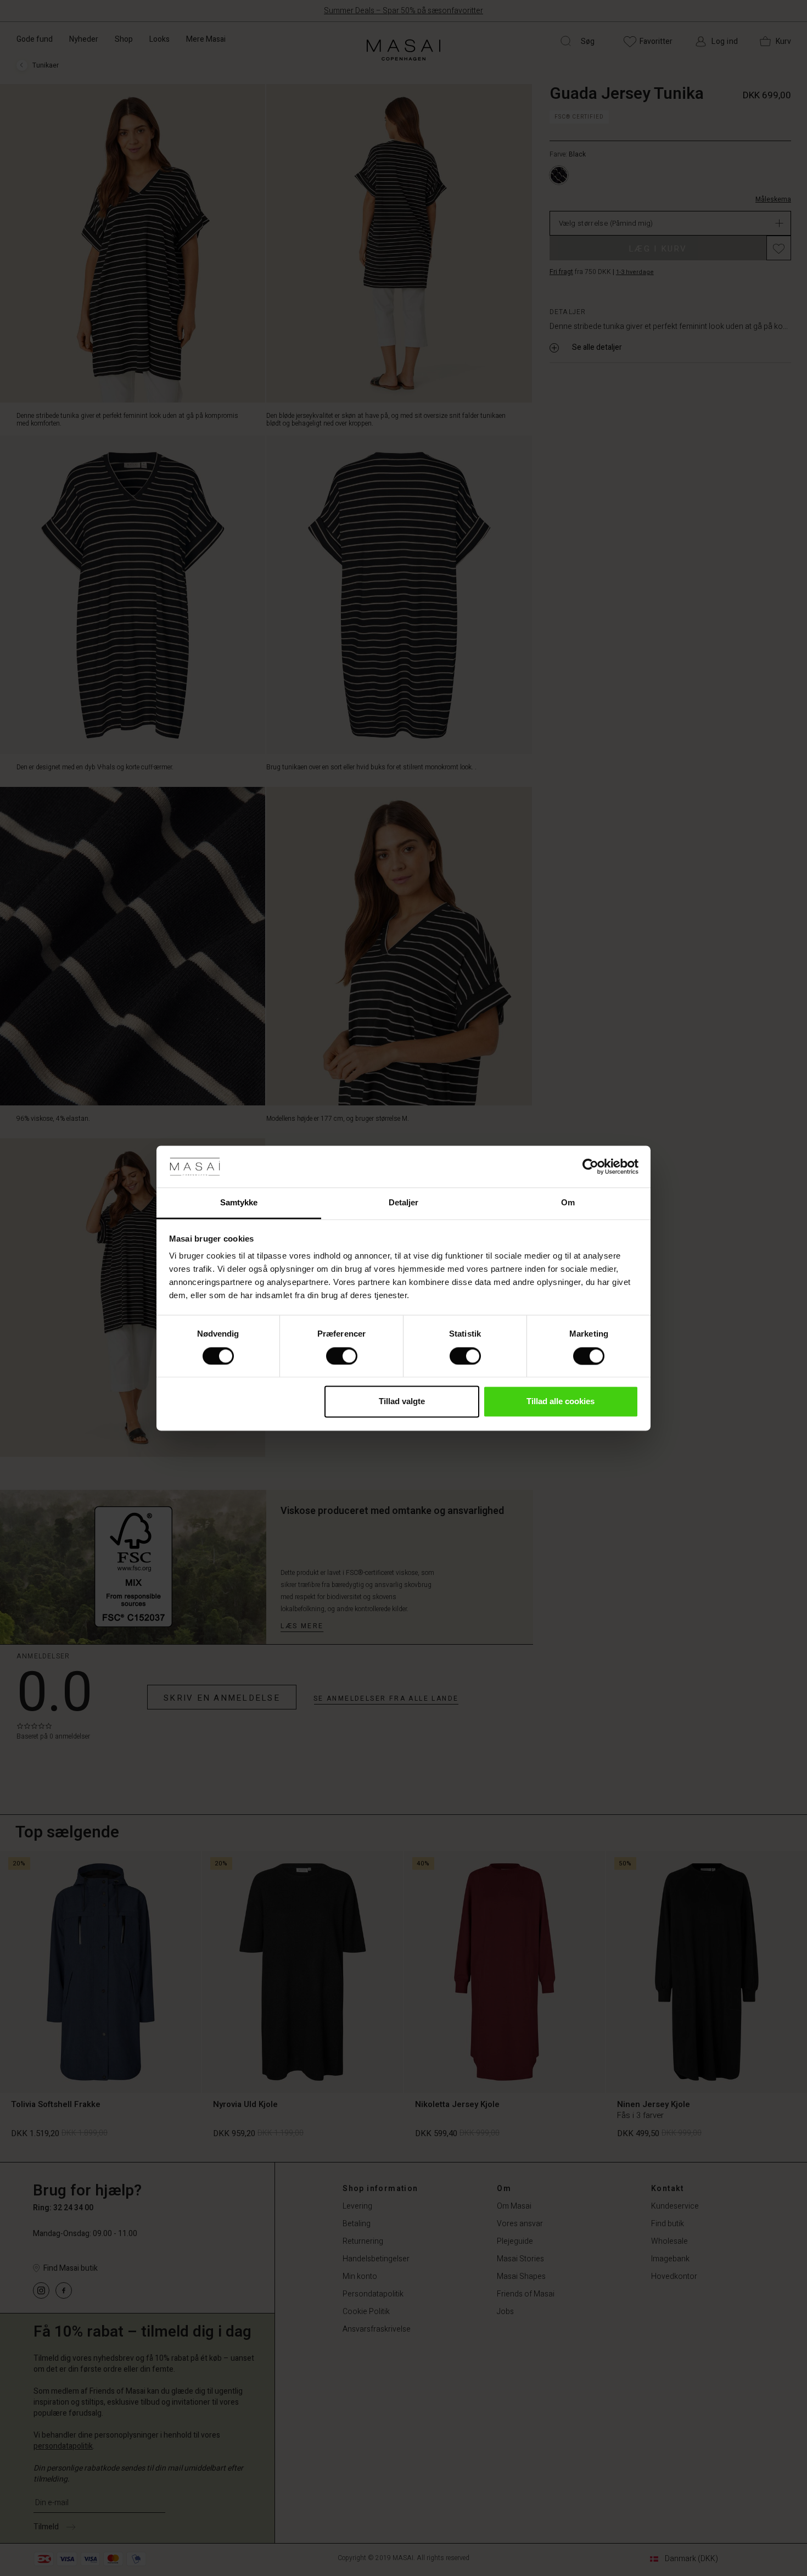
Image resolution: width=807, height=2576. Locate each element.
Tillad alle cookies (561, 1402)
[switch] (342, 1356)
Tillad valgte (402, 1402)
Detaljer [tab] (404, 1203)
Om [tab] (568, 1203)
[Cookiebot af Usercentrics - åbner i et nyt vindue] (590, 1166)
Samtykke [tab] (239, 1203)
